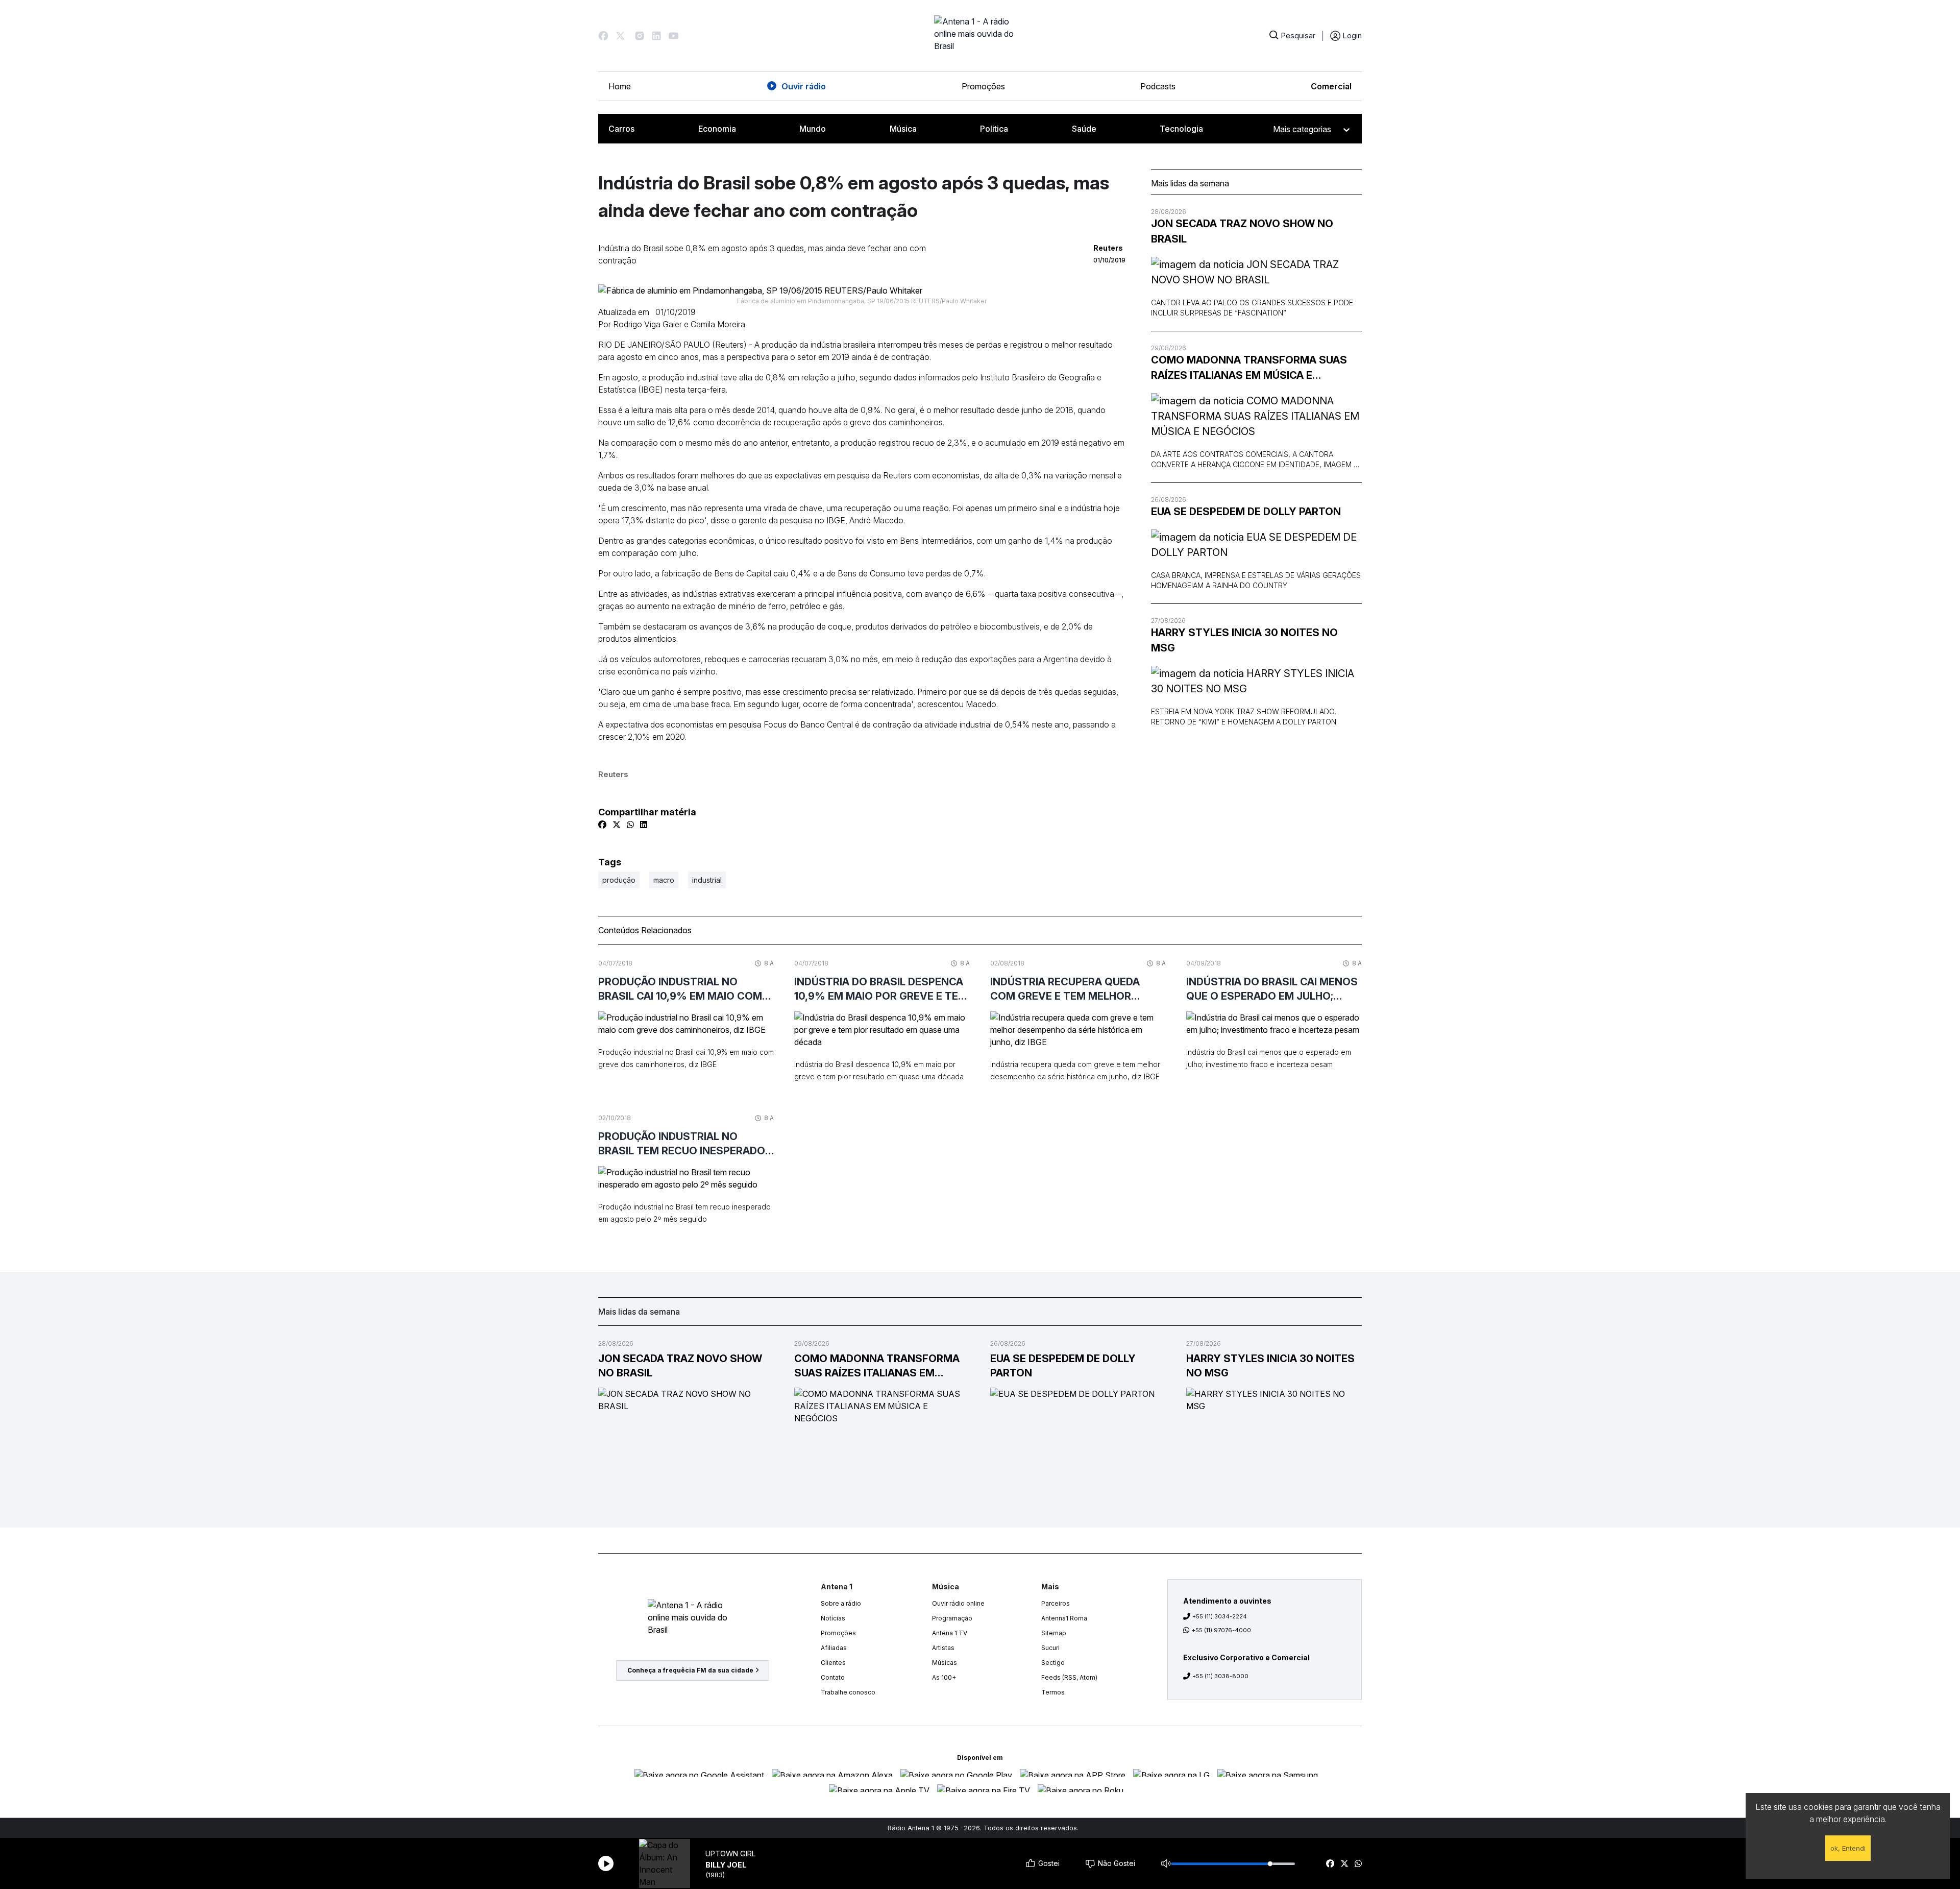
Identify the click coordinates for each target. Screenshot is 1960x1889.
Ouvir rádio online (958, 1603)
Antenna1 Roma (1064, 1618)
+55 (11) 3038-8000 (1220, 1676)
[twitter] (1344, 1863)
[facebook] (1330, 1863)
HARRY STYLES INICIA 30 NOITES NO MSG (1244, 640)
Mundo (813, 129)
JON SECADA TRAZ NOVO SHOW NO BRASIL (1242, 231)
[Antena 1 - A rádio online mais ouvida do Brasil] (980, 36)
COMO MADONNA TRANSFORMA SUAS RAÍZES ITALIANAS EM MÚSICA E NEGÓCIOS (1249, 368)
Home (620, 86)
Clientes (833, 1663)
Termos (1053, 1692)
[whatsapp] (1358, 1863)
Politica (994, 129)
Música (903, 129)
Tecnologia (1181, 129)
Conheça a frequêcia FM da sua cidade (690, 1670)
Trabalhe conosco (848, 1692)
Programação (952, 1618)
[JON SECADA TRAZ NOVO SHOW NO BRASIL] (1256, 272)
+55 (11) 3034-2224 (1220, 1616)
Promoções (983, 86)
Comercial (1331, 86)
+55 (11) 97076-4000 (1221, 1630)
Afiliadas (834, 1648)
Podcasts (1158, 86)
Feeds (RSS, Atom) (1069, 1677)
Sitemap (1054, 1633)
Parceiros (1056, 1603)
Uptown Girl (731, 1854)
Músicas (945, 1663)
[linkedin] (644, 825)
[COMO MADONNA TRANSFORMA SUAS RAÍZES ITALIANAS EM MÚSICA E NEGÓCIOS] (1256, 416)
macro (664, 880)
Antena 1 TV (950, 1633)
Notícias (833, 1618)
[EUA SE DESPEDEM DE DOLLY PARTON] (1256, 545)
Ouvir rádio (804, 86)
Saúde (1084, 129)
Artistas (943, 1648)
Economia (717, 129)
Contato (833, 1677)
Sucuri (1050, 1648)
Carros (621, 129)
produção (619, 880)
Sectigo (1053, 1663)
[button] (603, 36)
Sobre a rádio (841, 1603)
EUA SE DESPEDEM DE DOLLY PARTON (1246, 512)
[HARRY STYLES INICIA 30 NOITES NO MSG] (1256, 681)
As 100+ (944, 1677)
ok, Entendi (1848, 1848)
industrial (707, 880)
